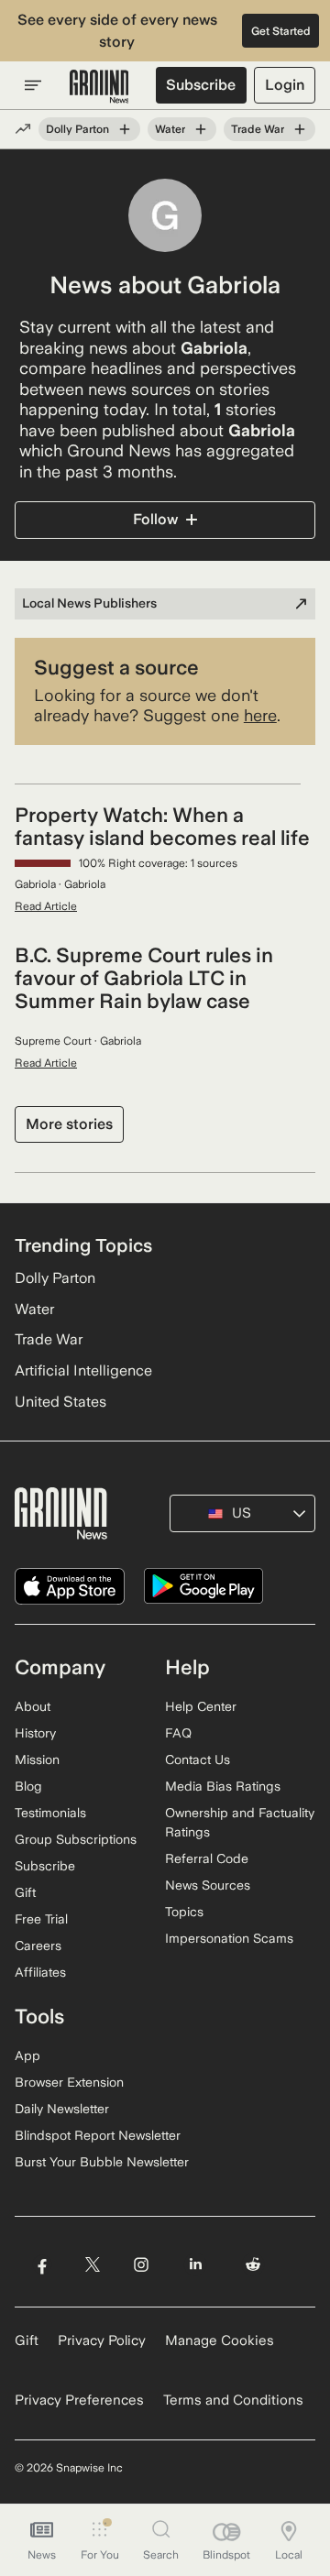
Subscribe (201, 85)
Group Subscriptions (76, 1839)
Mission (37, 1759)
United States (60, 1402)
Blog (28, 1786)
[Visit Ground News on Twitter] (92, 2264)
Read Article (46, 906)
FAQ (178, 1733)
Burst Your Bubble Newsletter (102, 2162)
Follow (155, 519)
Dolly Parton (77, 129)
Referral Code (207, 1858)
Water (170, 129)
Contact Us (198, 1759)
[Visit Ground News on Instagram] (141, 2264)
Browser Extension (69, 2082)
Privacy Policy (102, 2340)
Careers (38, 1946)
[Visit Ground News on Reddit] (253, 2264)
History (35, 1733)
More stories (69, 1124)
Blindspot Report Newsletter (98, 2135)
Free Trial (41, 1919)
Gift (25, 1892)
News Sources (208, 1885)
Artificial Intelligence (83, 1370)
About (33, 1706)
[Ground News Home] (99, 87)
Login (285, 85)
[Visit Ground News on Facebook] (42, 2264)
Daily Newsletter (62, 2109)
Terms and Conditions (233, 2400)
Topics (184, 1912)
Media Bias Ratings (223, 1786)
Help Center (201, 1706)
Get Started (281, 31)
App (27, 2055)
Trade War (258, 129)
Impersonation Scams (229, 1938)
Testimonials (50, 1813)
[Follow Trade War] (300, 129)
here (260, 715)
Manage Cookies (220, 2340)
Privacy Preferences (79, 2400)
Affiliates (40, 1972)
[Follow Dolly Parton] (125, 129)
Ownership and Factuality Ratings (240, 1822)
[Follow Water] (201, 129)
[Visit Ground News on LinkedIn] (196, 2264)
